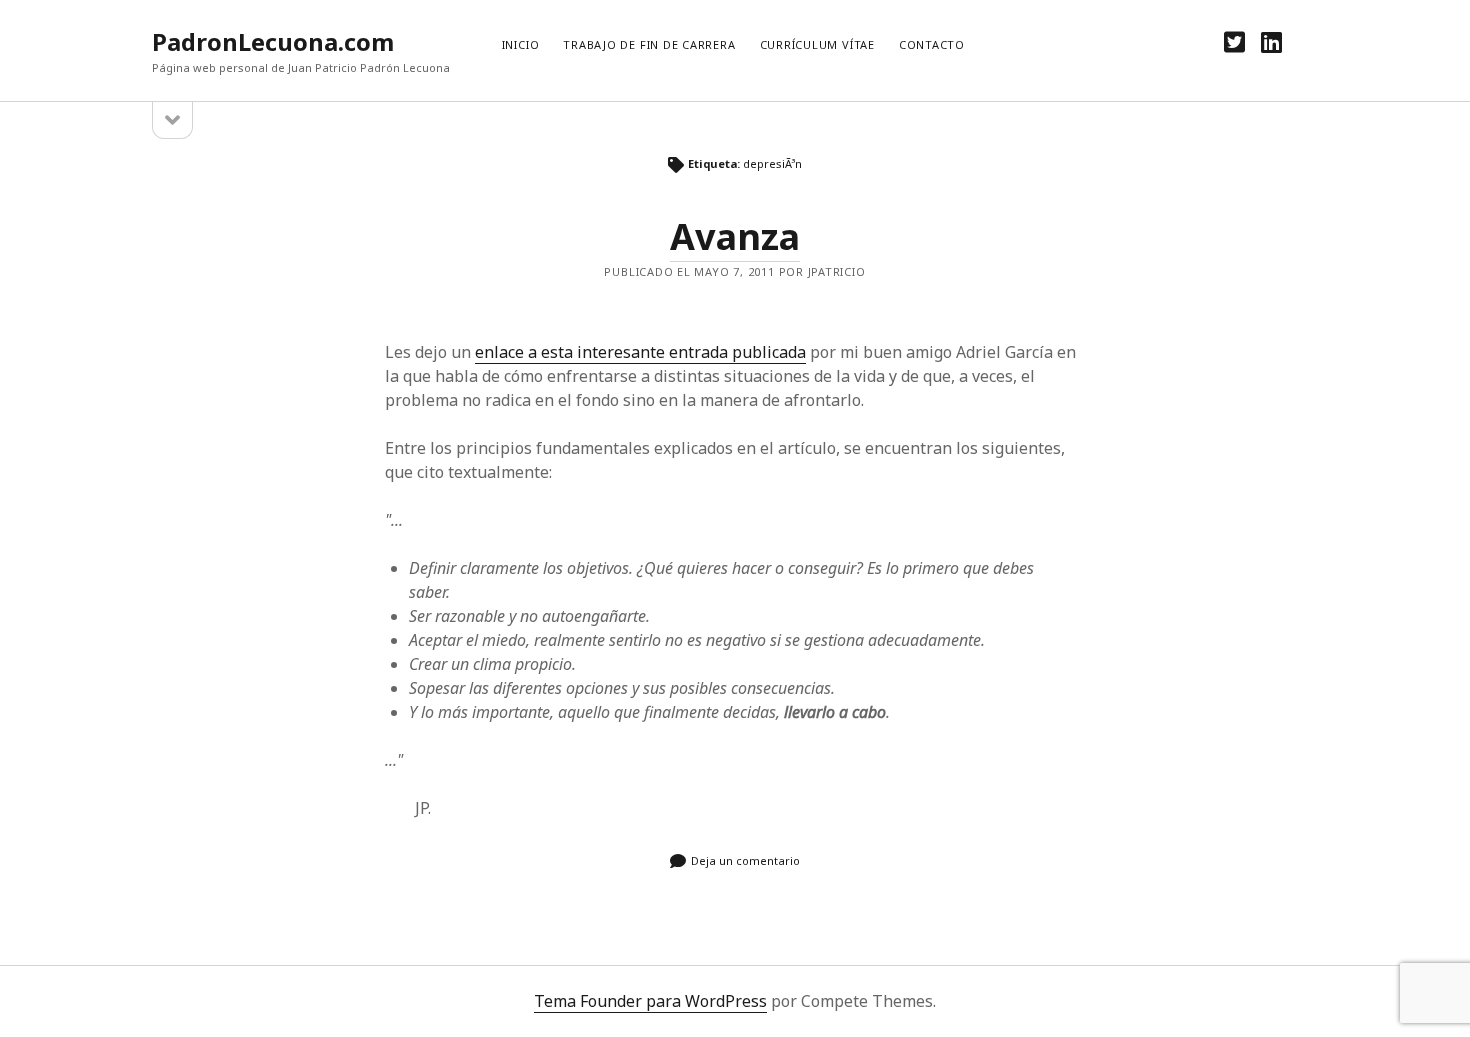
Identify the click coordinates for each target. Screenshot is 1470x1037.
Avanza (735, 236)
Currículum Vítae (817, 44)
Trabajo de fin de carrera (649, 44)
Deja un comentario (745, 860)
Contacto (932, 44)
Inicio (521, 44)
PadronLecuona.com (273, 41)
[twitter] (1234, 41)
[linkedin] (1271, 41)
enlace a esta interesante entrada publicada (640, 352)
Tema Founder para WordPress (650, 1001)
